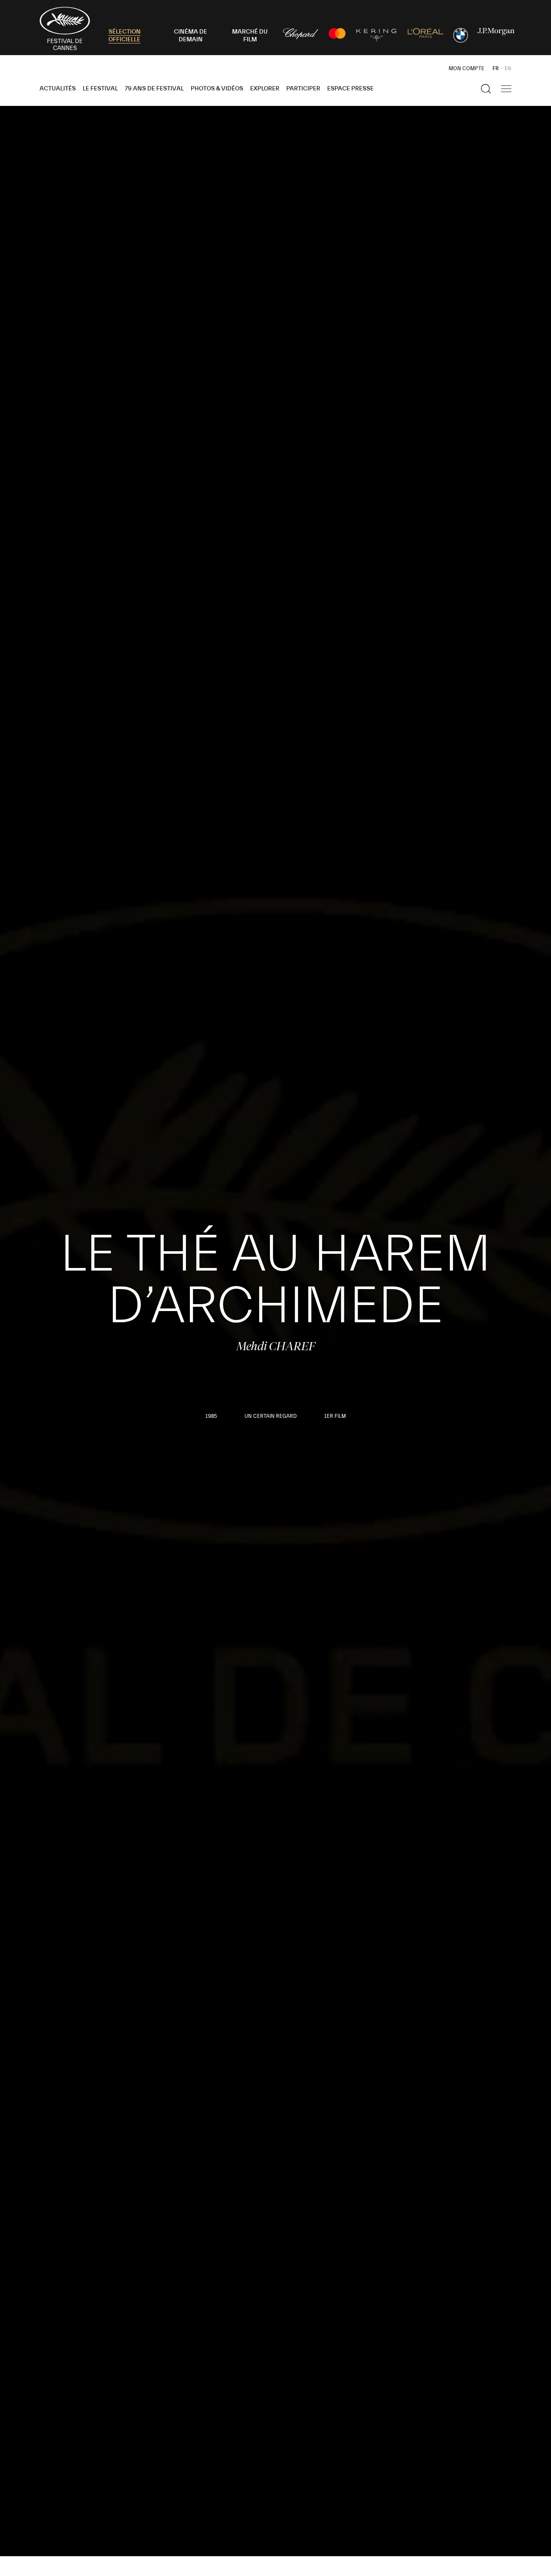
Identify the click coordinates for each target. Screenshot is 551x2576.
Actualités (58, 89)
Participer (303, 89)
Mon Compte (466, 68)
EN (508, 68)
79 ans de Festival (154, 89)
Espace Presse (350, 89)
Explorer (265, 89)
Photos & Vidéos (217, 89)
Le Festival (100, 89)
